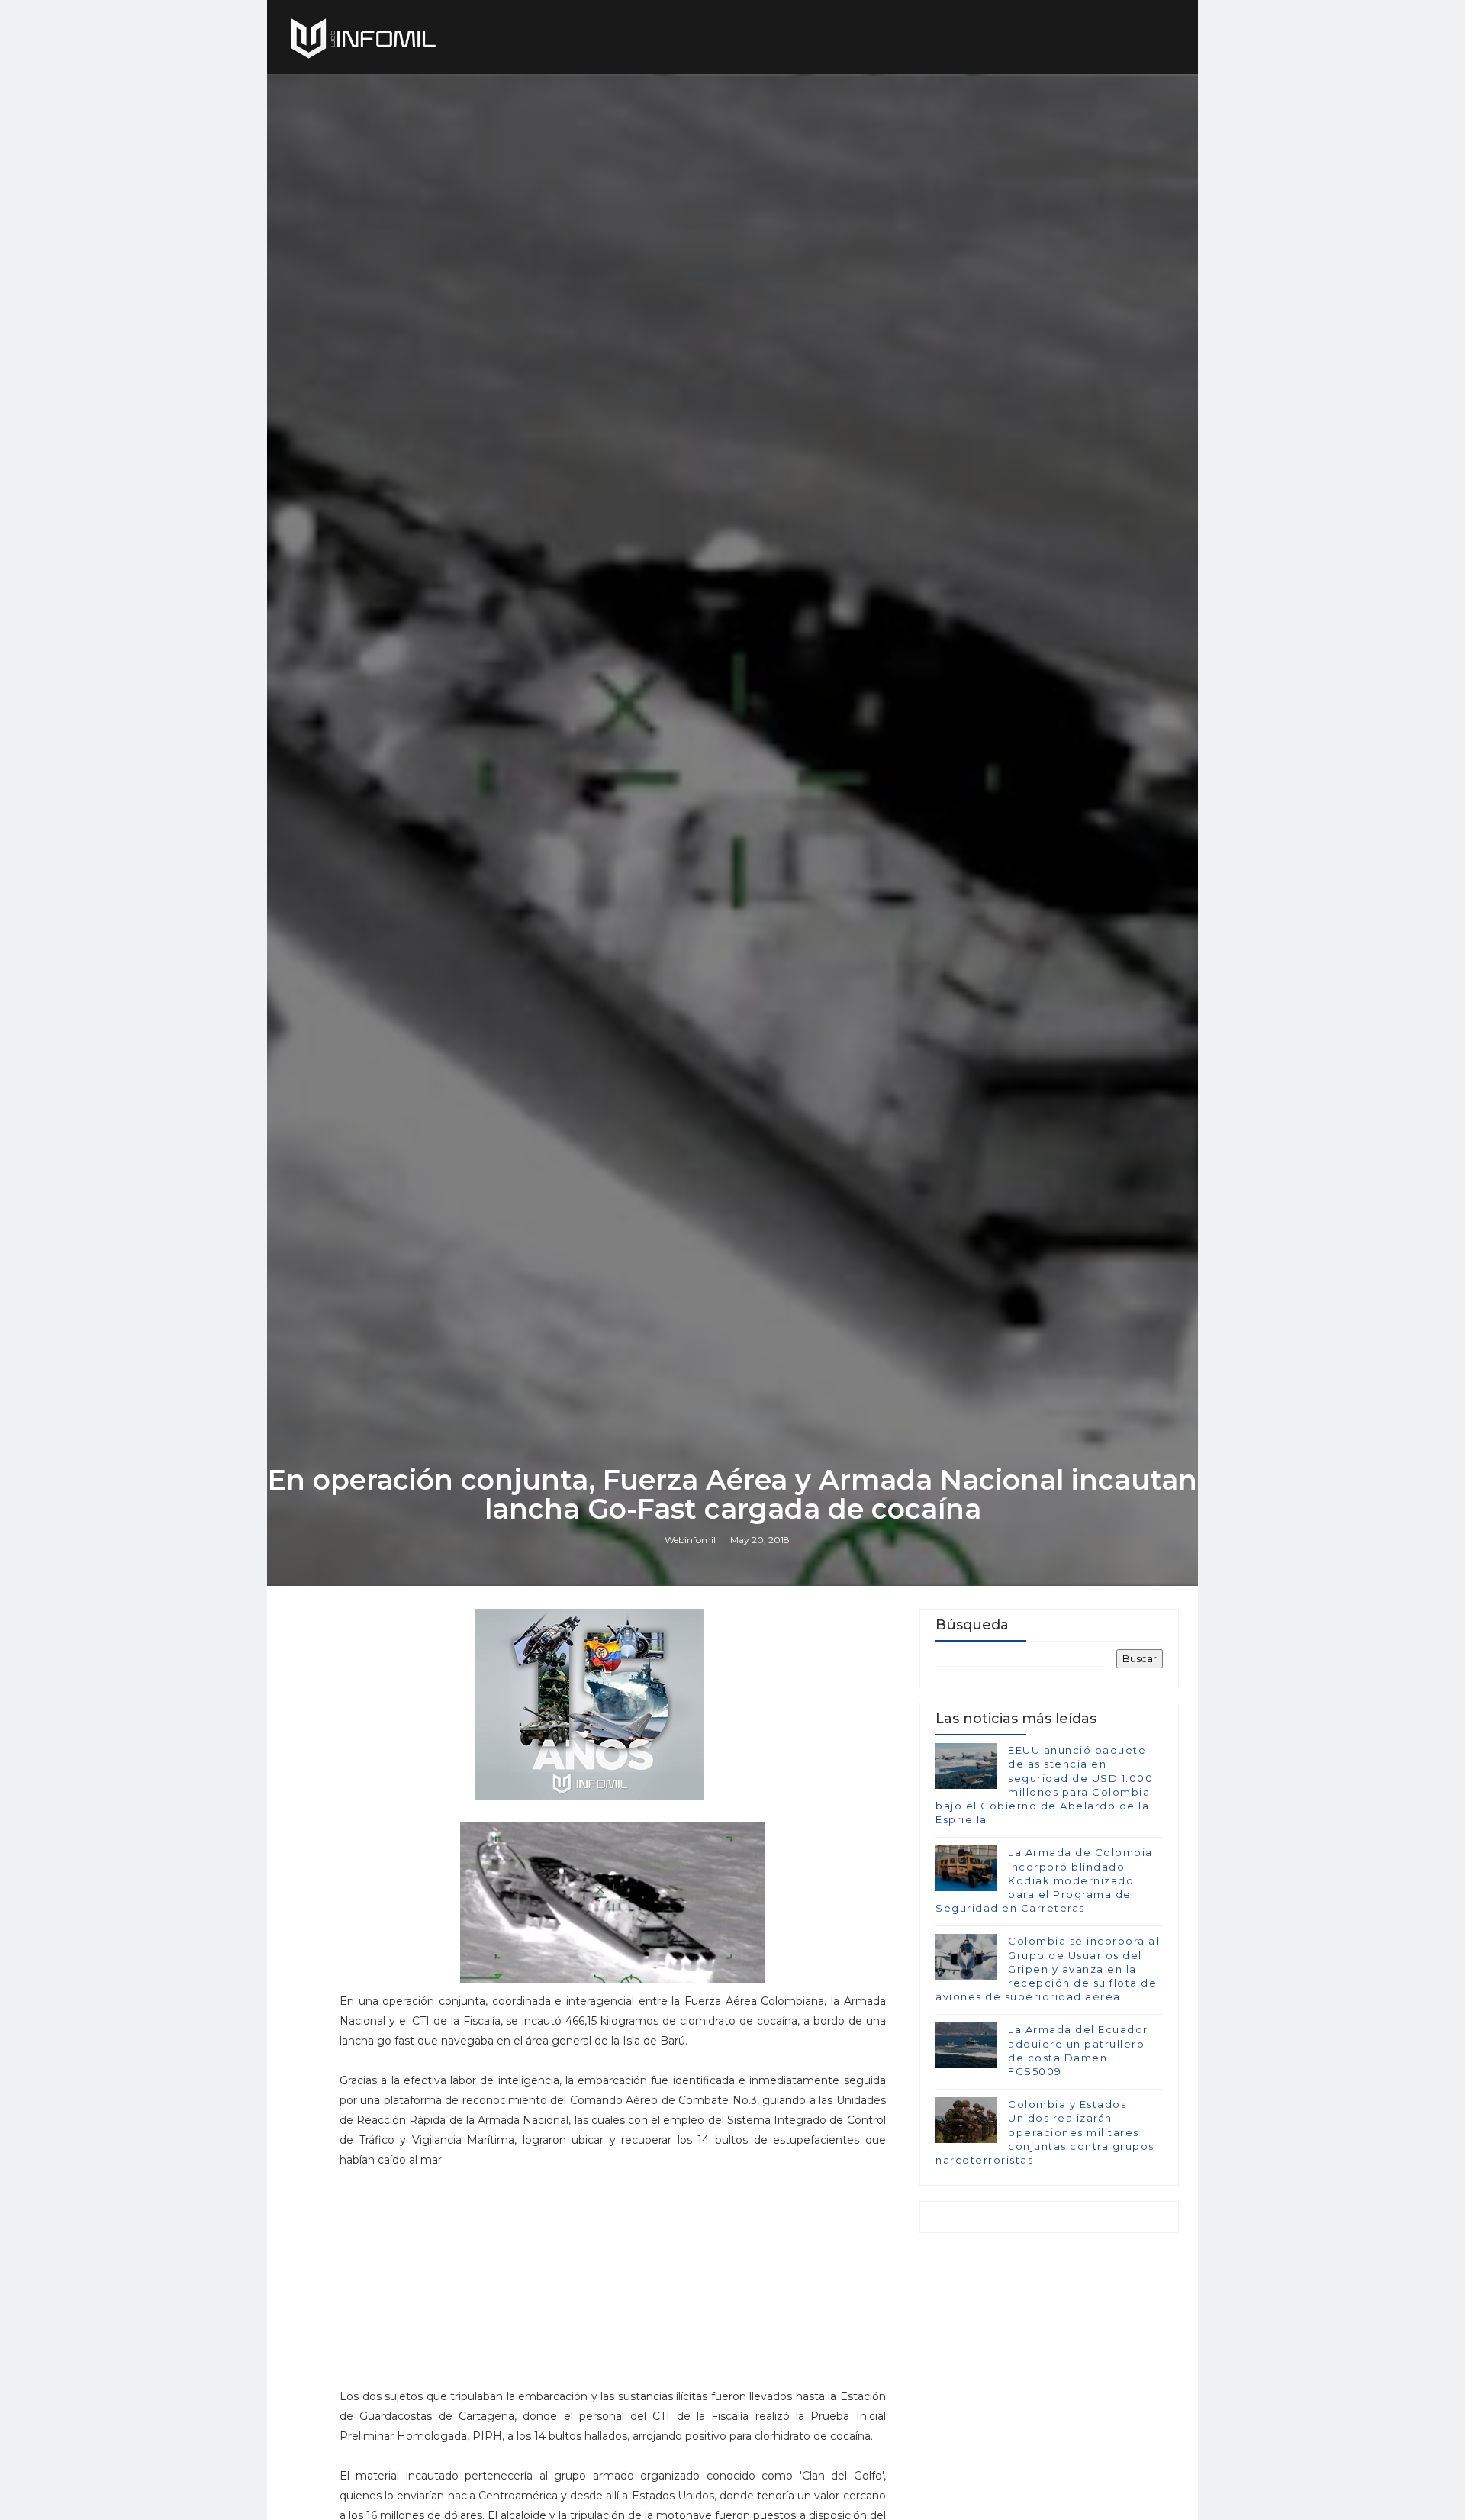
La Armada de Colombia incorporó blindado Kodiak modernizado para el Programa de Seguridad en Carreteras (1044, 1880)
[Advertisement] (613, 2285)
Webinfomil (690, 1540)
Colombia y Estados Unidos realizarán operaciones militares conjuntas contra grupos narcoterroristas (1045, 2132)
